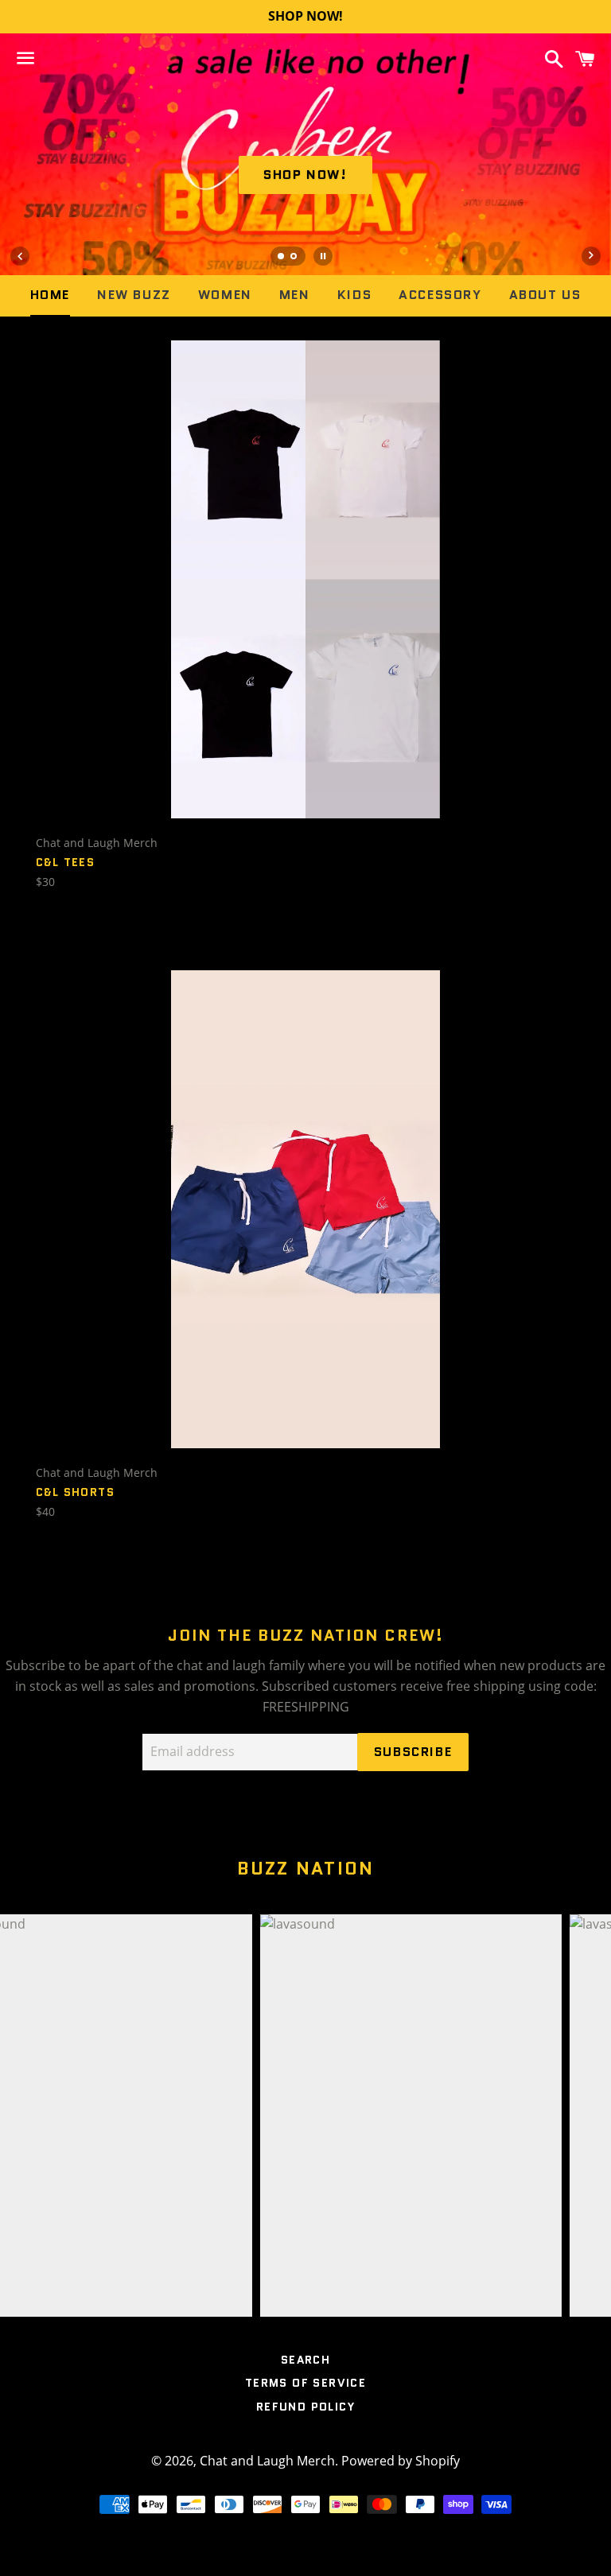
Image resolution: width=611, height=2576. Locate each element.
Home (50, 295)
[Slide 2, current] (294, 258)
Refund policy (305, 2407)
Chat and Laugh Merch (267, 2461)
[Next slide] (591, 256)
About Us (545, 295)
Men (295, 295)
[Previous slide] (20, 256)
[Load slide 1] (282, 258)
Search (305, 2360)
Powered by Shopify (401, 2461)
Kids (354, 295)
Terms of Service (305, 2383)
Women (225, 295)
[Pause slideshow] (323, 256)
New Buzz (134, 295)
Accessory (440, 295)
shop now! (305, 175)
